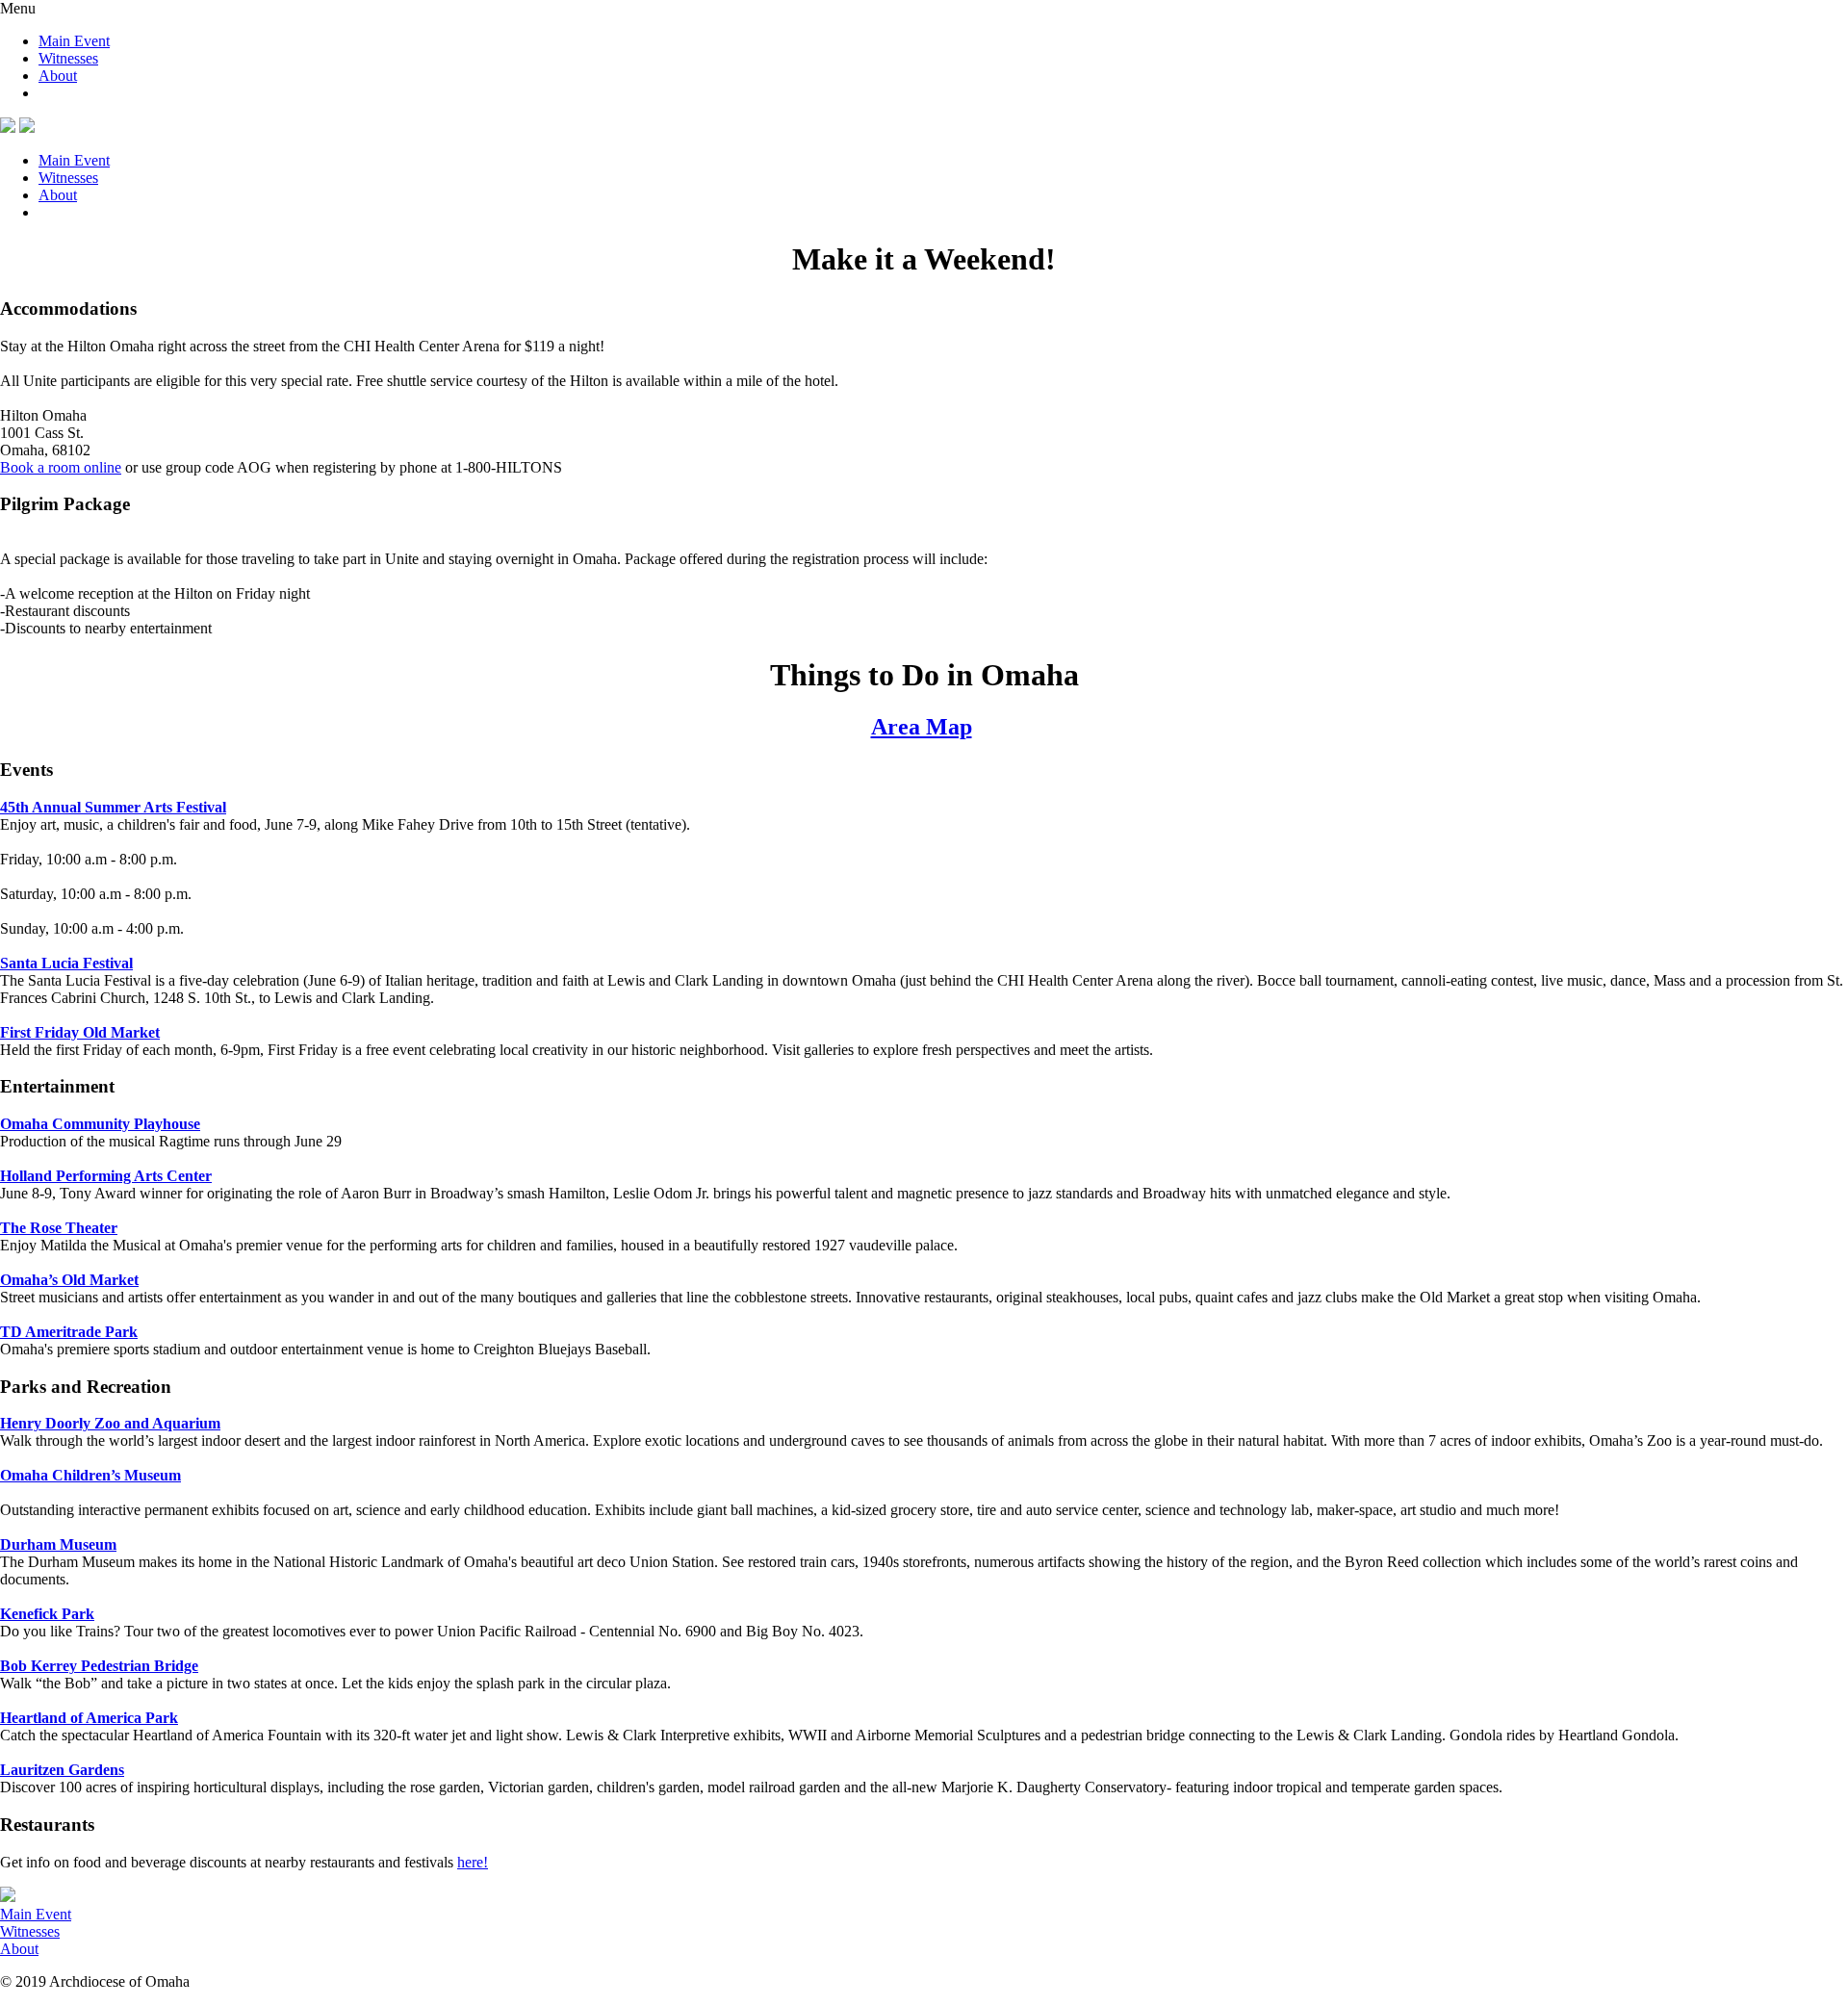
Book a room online (61, 467)
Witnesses (68, 58)
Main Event (74, 41)
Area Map (922, 727)
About (58, 76)
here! (473, 1862)
